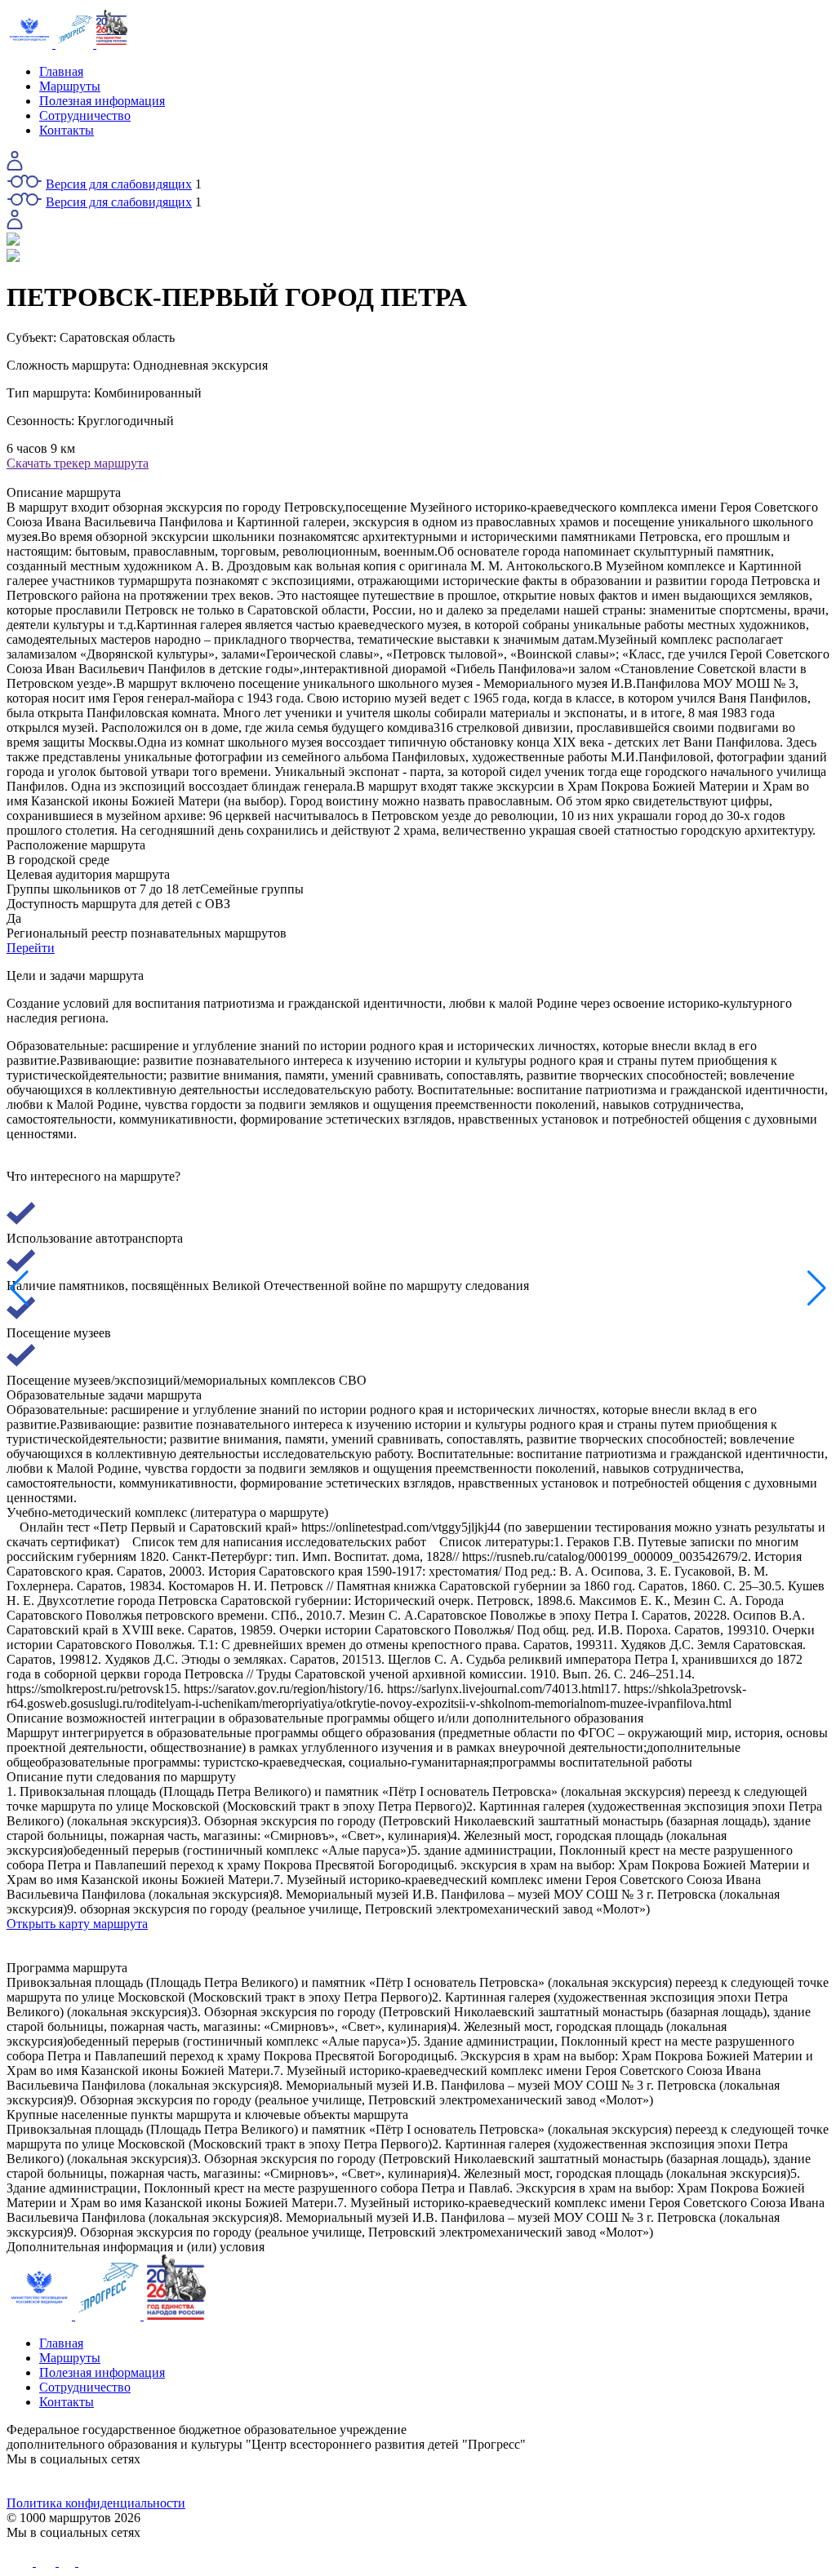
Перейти (31, 948)
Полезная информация (102, 101)
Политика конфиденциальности (96, 2503)
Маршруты (70, 86)
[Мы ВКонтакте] (109, 2481)
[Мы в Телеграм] (315, 2481)
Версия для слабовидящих (119, 184)
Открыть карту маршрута (77, 1924)
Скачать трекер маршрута (78, 463)
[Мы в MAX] (521, 2481)
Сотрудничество (85, 115)
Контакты (67, 130)
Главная (61, 71)
